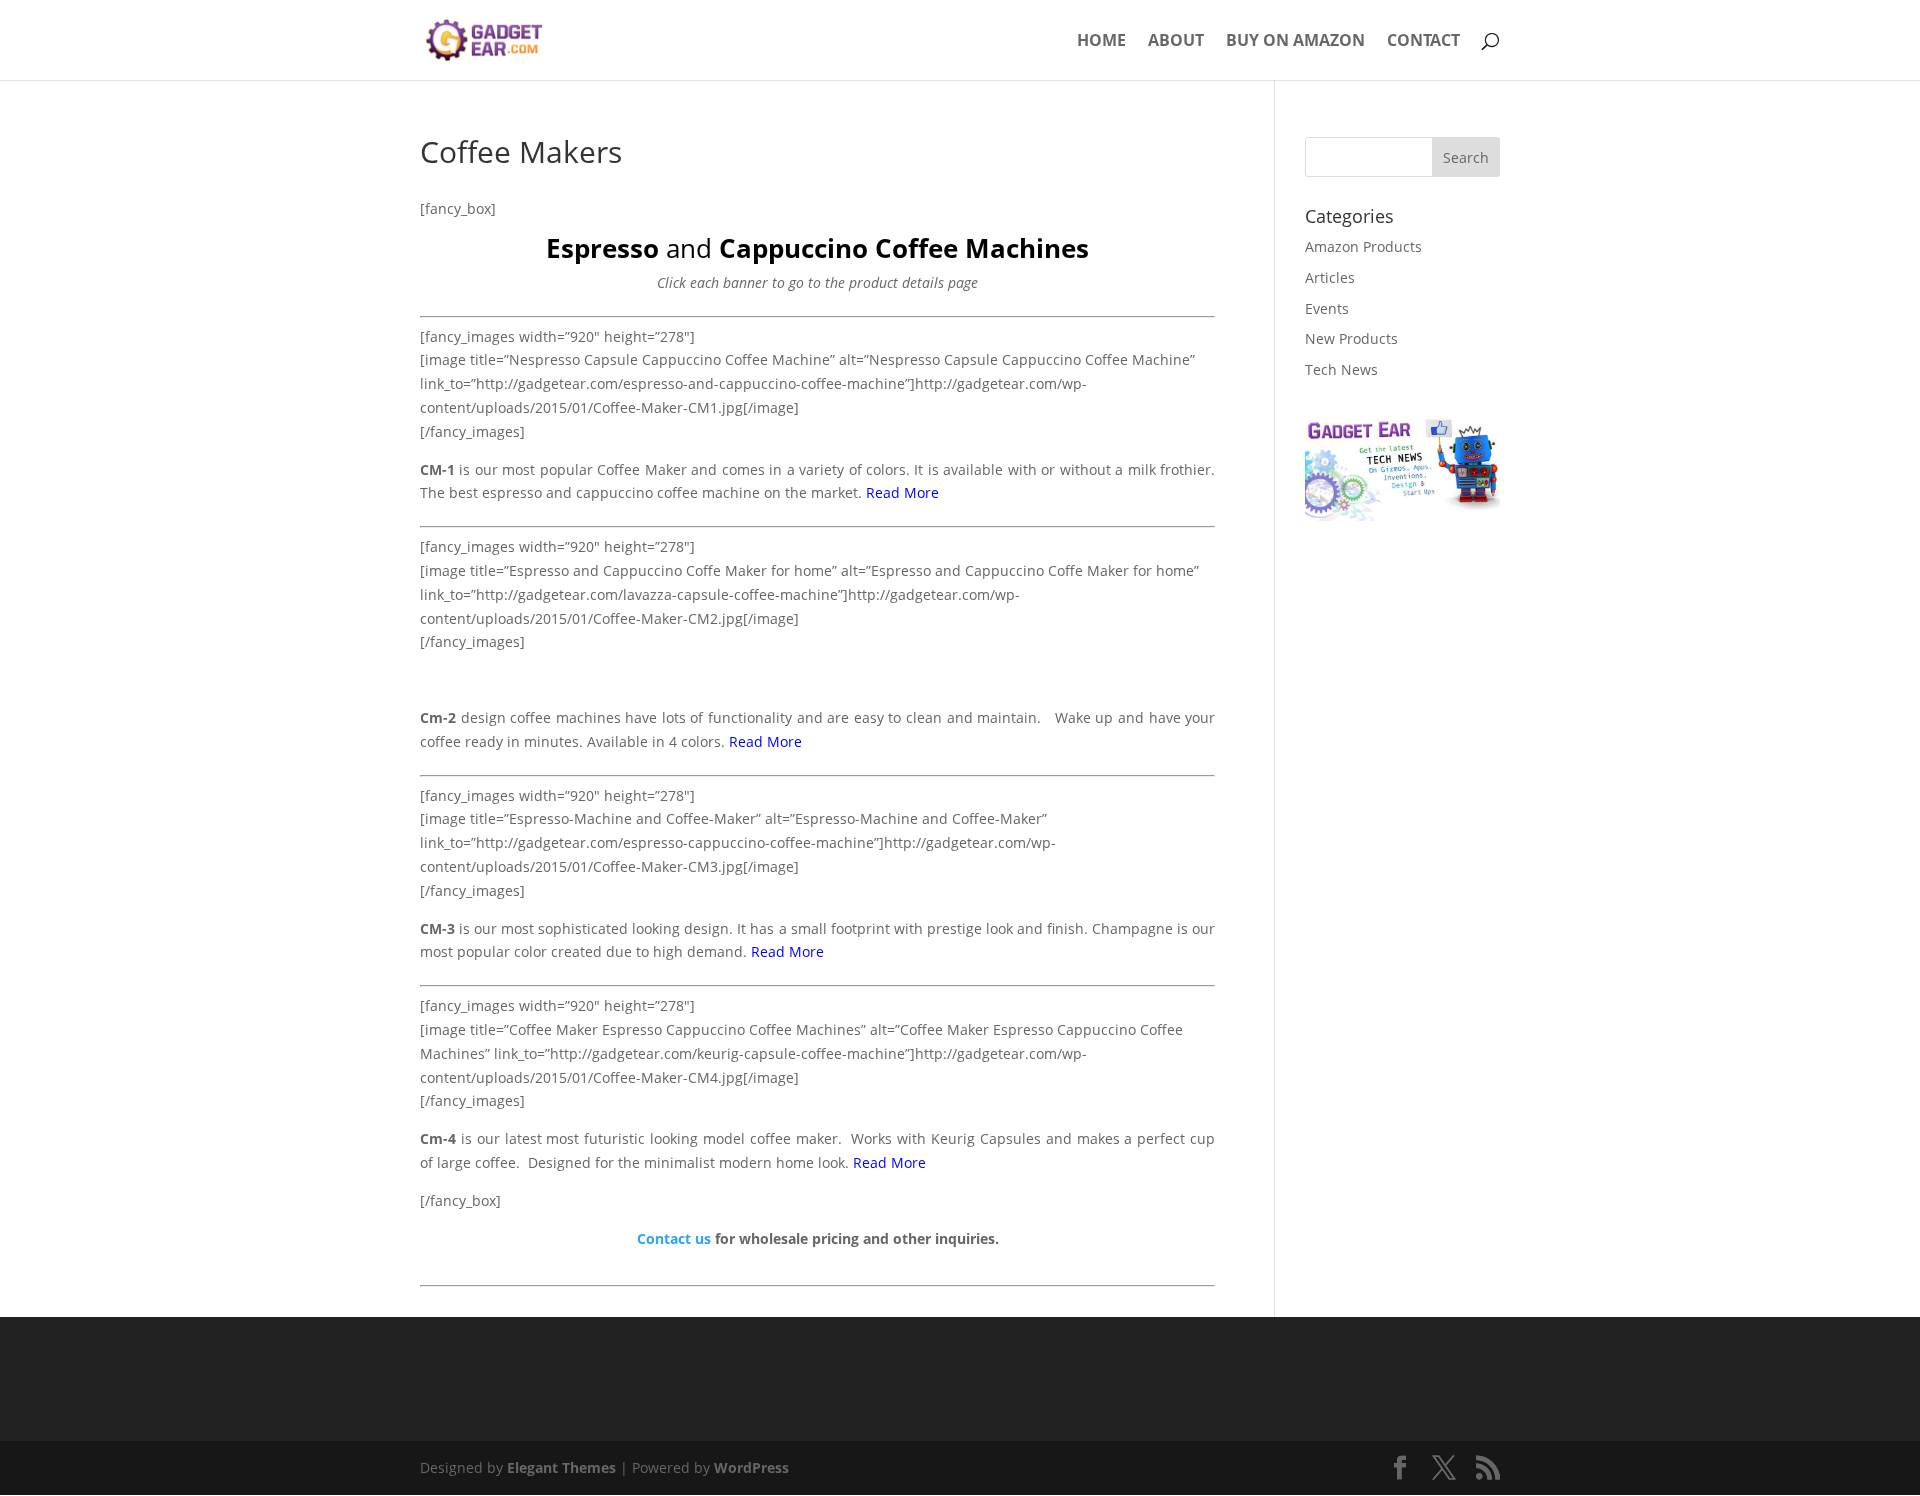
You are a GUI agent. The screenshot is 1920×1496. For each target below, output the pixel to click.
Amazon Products (1363, 246)
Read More (902, 492)
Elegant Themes (561, 1467)
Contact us (674, 1238)
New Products (1351, 338)
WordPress (751, 1467)
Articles (1330, 277)
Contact (1423, 42)
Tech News (1341, 369)
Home (1101, 42)
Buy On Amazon (1295, 42)
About (1176, 42)
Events (1327, 308)
